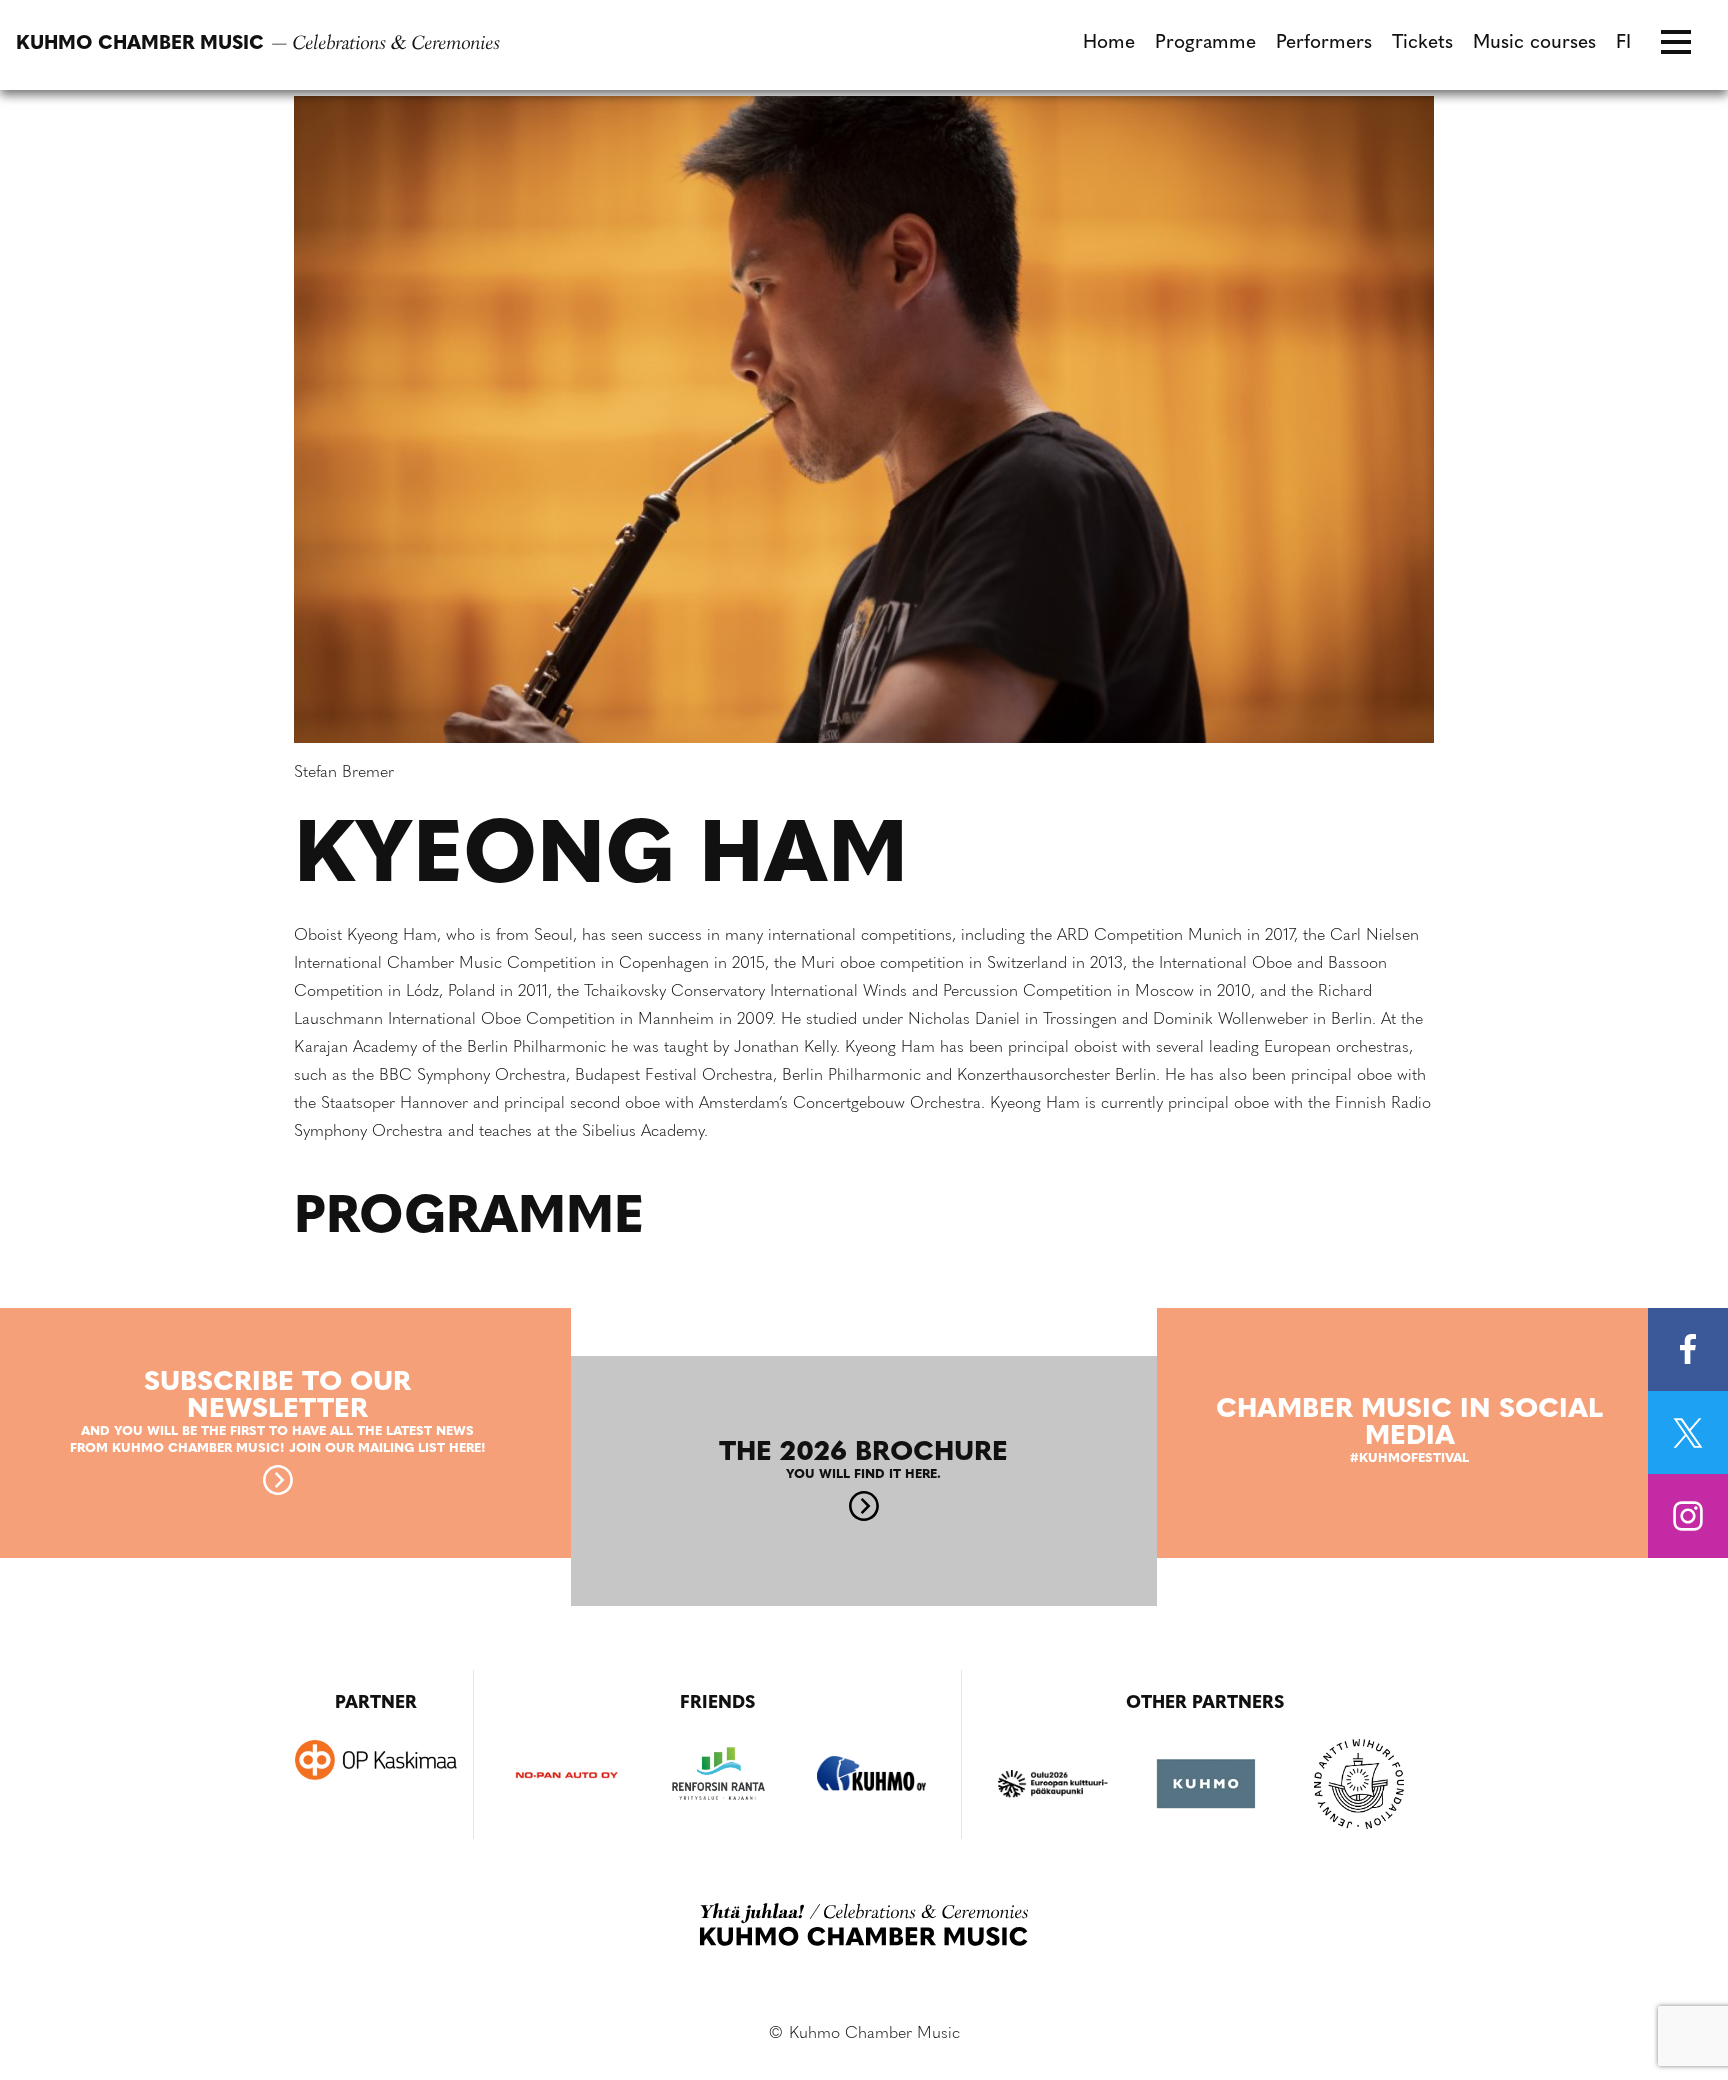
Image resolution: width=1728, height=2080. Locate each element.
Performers (1324, 43)
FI (1623, 43)
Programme (1205, 43)
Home (1109, 43)
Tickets (1422, 43)
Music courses (1534, 43)
